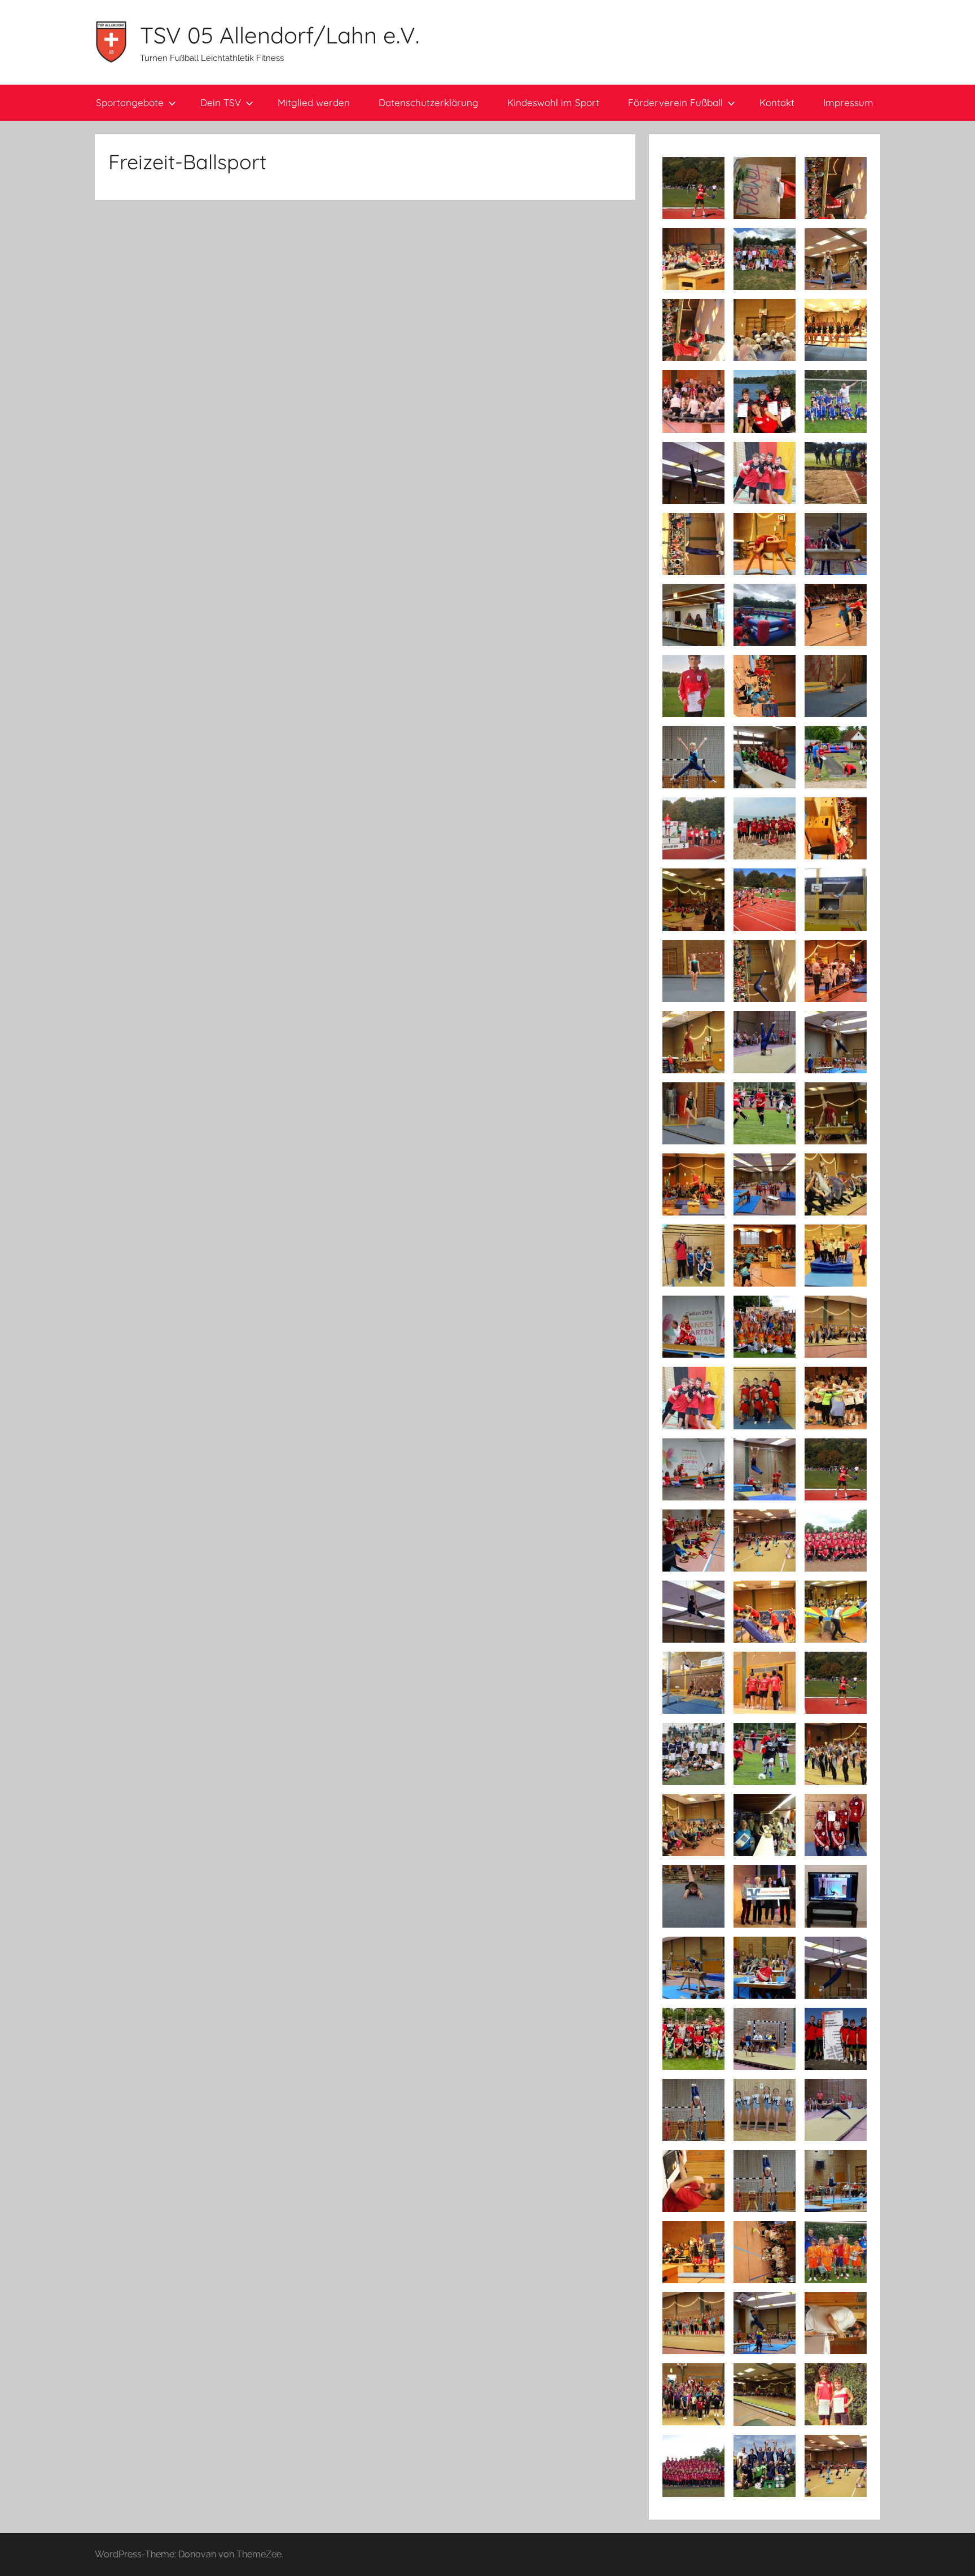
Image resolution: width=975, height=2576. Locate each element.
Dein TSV (221, 102)
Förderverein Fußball (675, 102)
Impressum (848, 102)
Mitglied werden (314, 102)
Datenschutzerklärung (429, 102)
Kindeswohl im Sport (553, 102)
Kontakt (777, 102)
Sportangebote (130, 102)
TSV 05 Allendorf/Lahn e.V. (280, 35)
